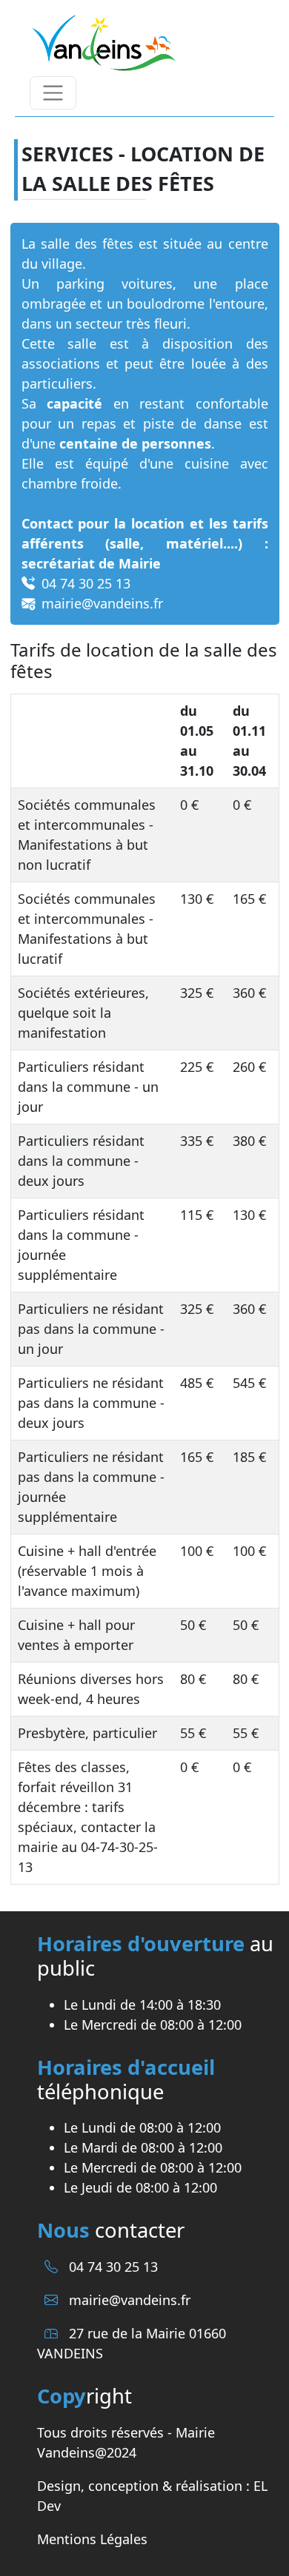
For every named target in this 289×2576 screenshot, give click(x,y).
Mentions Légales (92, 2539)
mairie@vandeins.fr (130, 2300)
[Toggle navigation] (53, 93)
